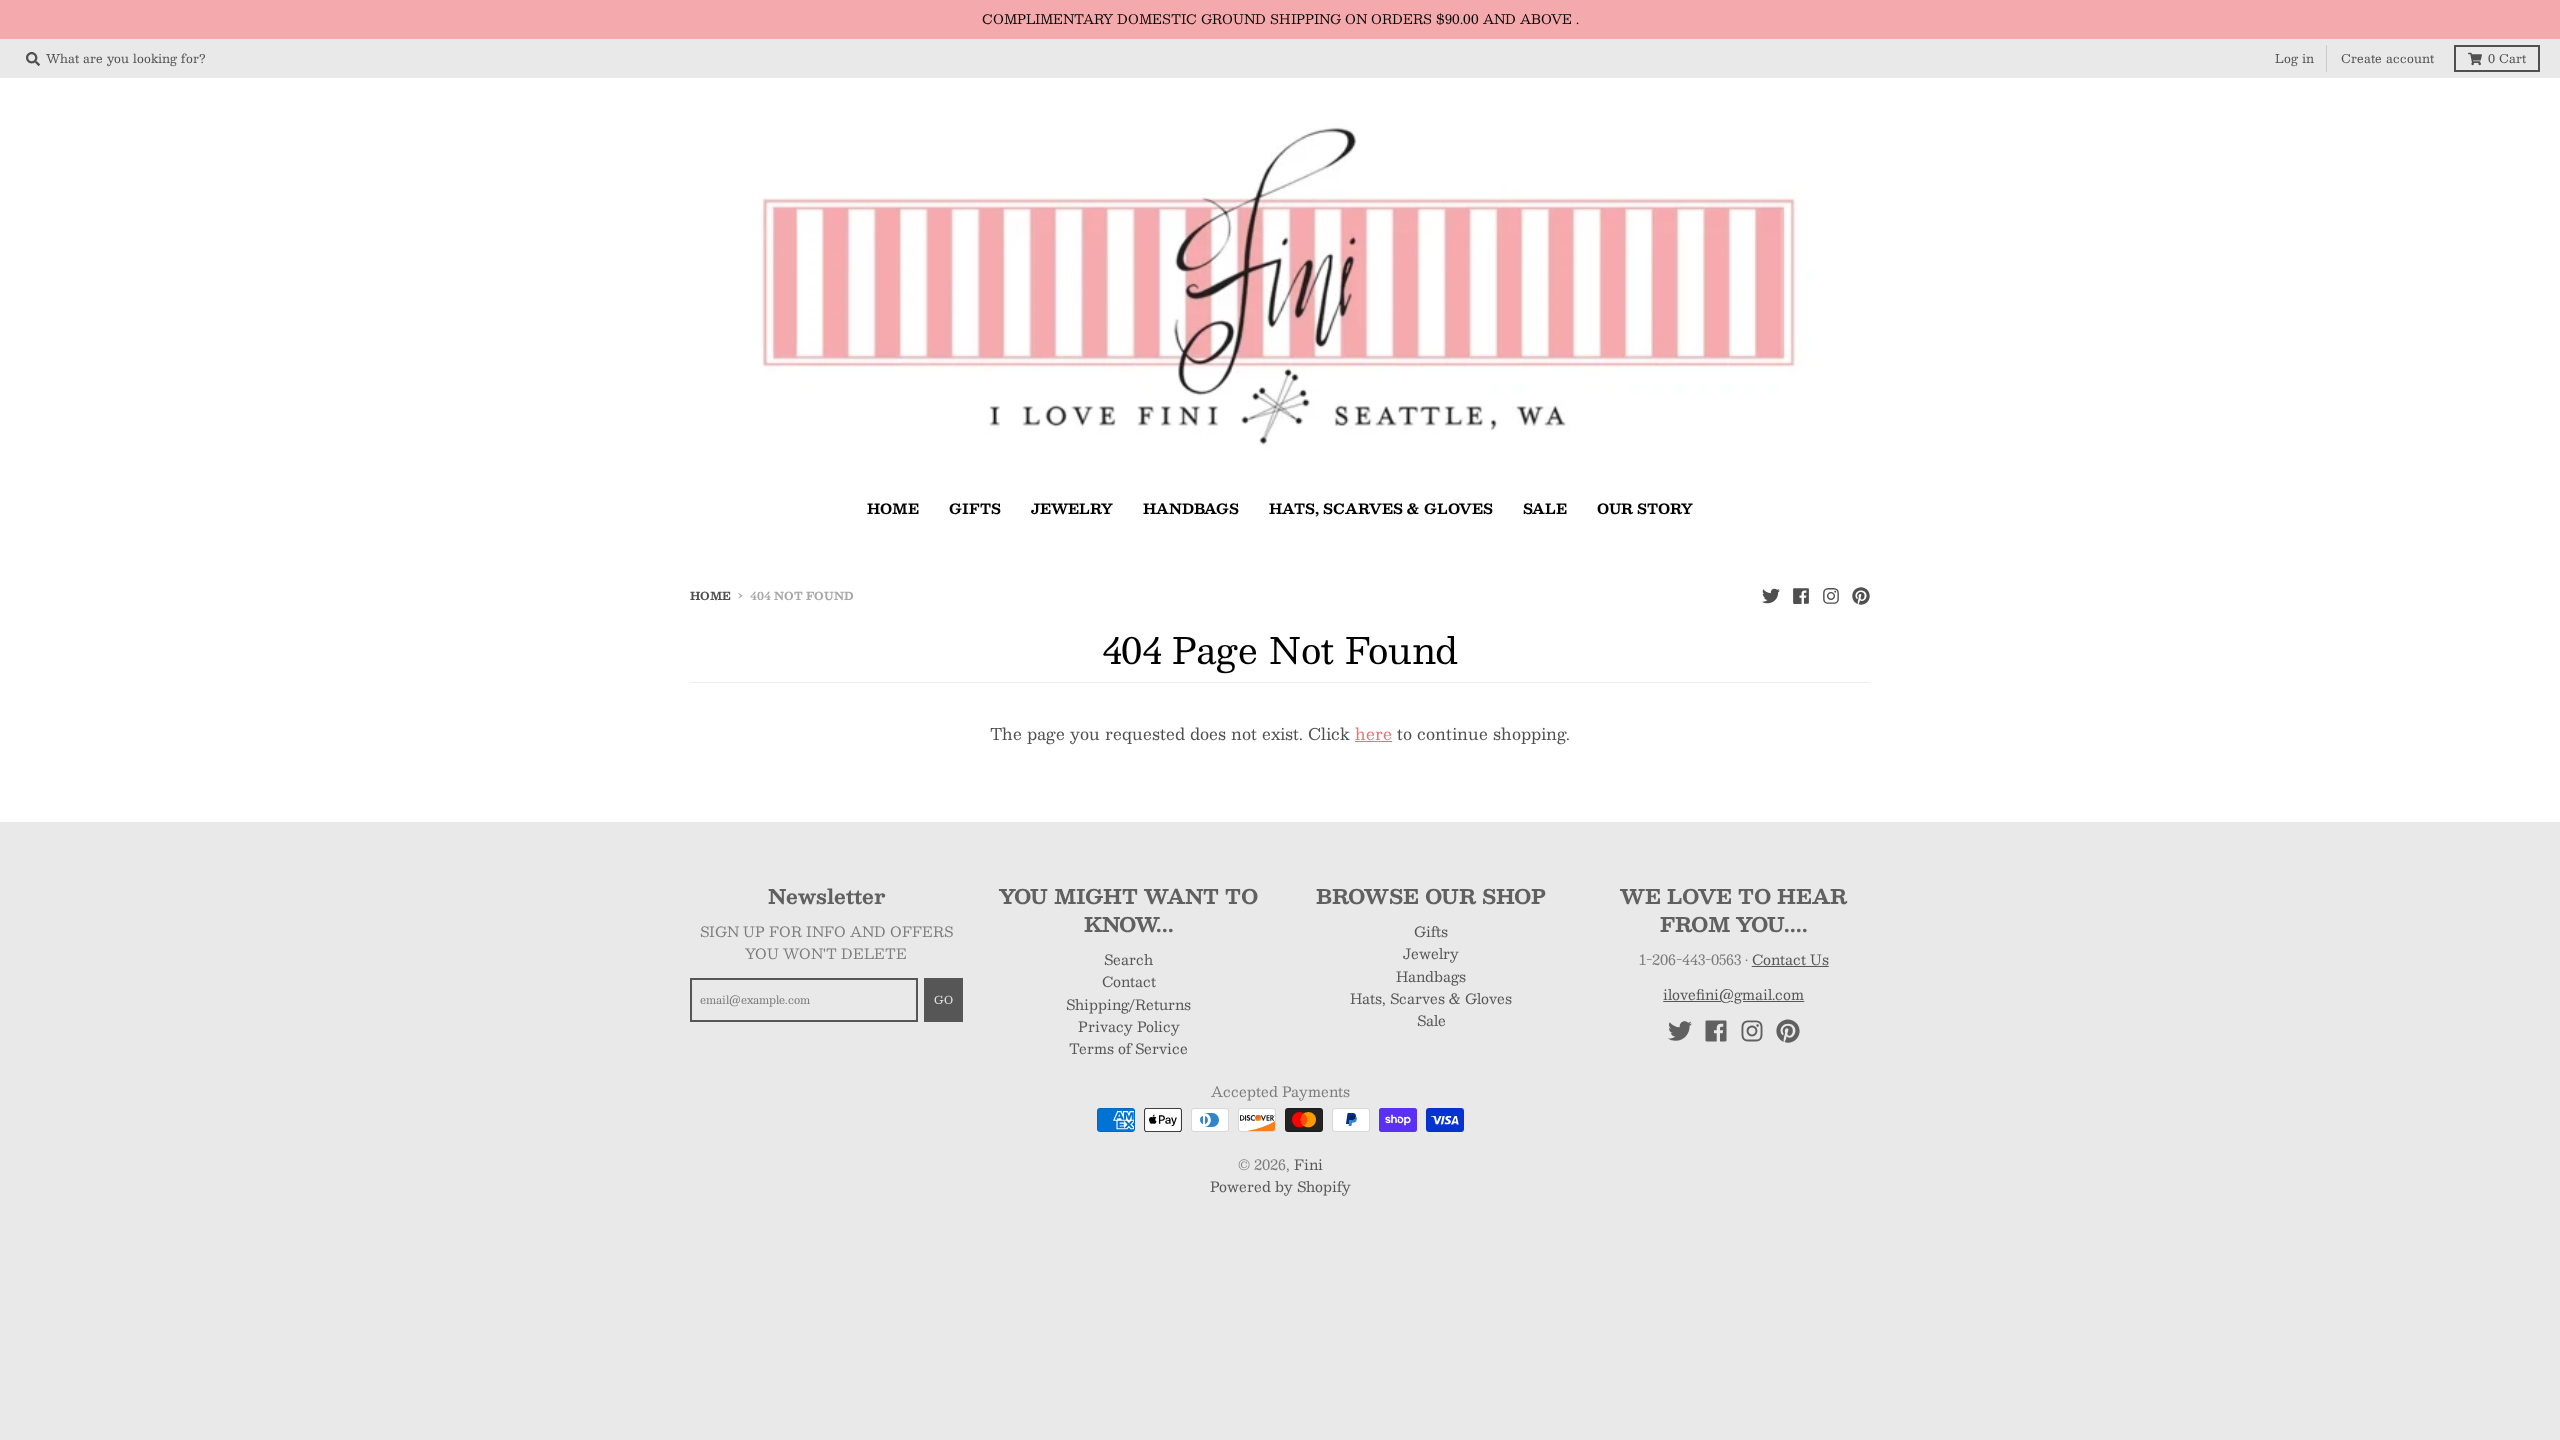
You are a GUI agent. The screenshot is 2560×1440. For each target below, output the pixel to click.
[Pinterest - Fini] (1861, 595)
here (1373, 733)
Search (1128, 959)
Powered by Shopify (1280, 1186)
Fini (1308, 1164)
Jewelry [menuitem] (1072, 508)
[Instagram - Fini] (1831, 595)
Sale (1431, 1020)
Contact (1129, 981)
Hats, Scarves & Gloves (1431, 998)
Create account (2387, 58)
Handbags (1431, 976)
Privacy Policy (1129, 1026)
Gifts (1431, 931)
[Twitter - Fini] (1771, 595)
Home (710, 595)
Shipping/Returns (1128, 1004)
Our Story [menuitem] (1645, 508)
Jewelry (1431, 953)
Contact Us (1790, 959)
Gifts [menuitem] (975, 508)
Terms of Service (1128, 1048)
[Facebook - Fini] (1801, 595)
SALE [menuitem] (1545, 508)
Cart (2507, 58)
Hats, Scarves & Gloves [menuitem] (1381, 508)
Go (943, 999)
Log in (2294, 58)
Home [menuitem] (893, 508)
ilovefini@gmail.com (1733, 994)
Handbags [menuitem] (1191, 508)
